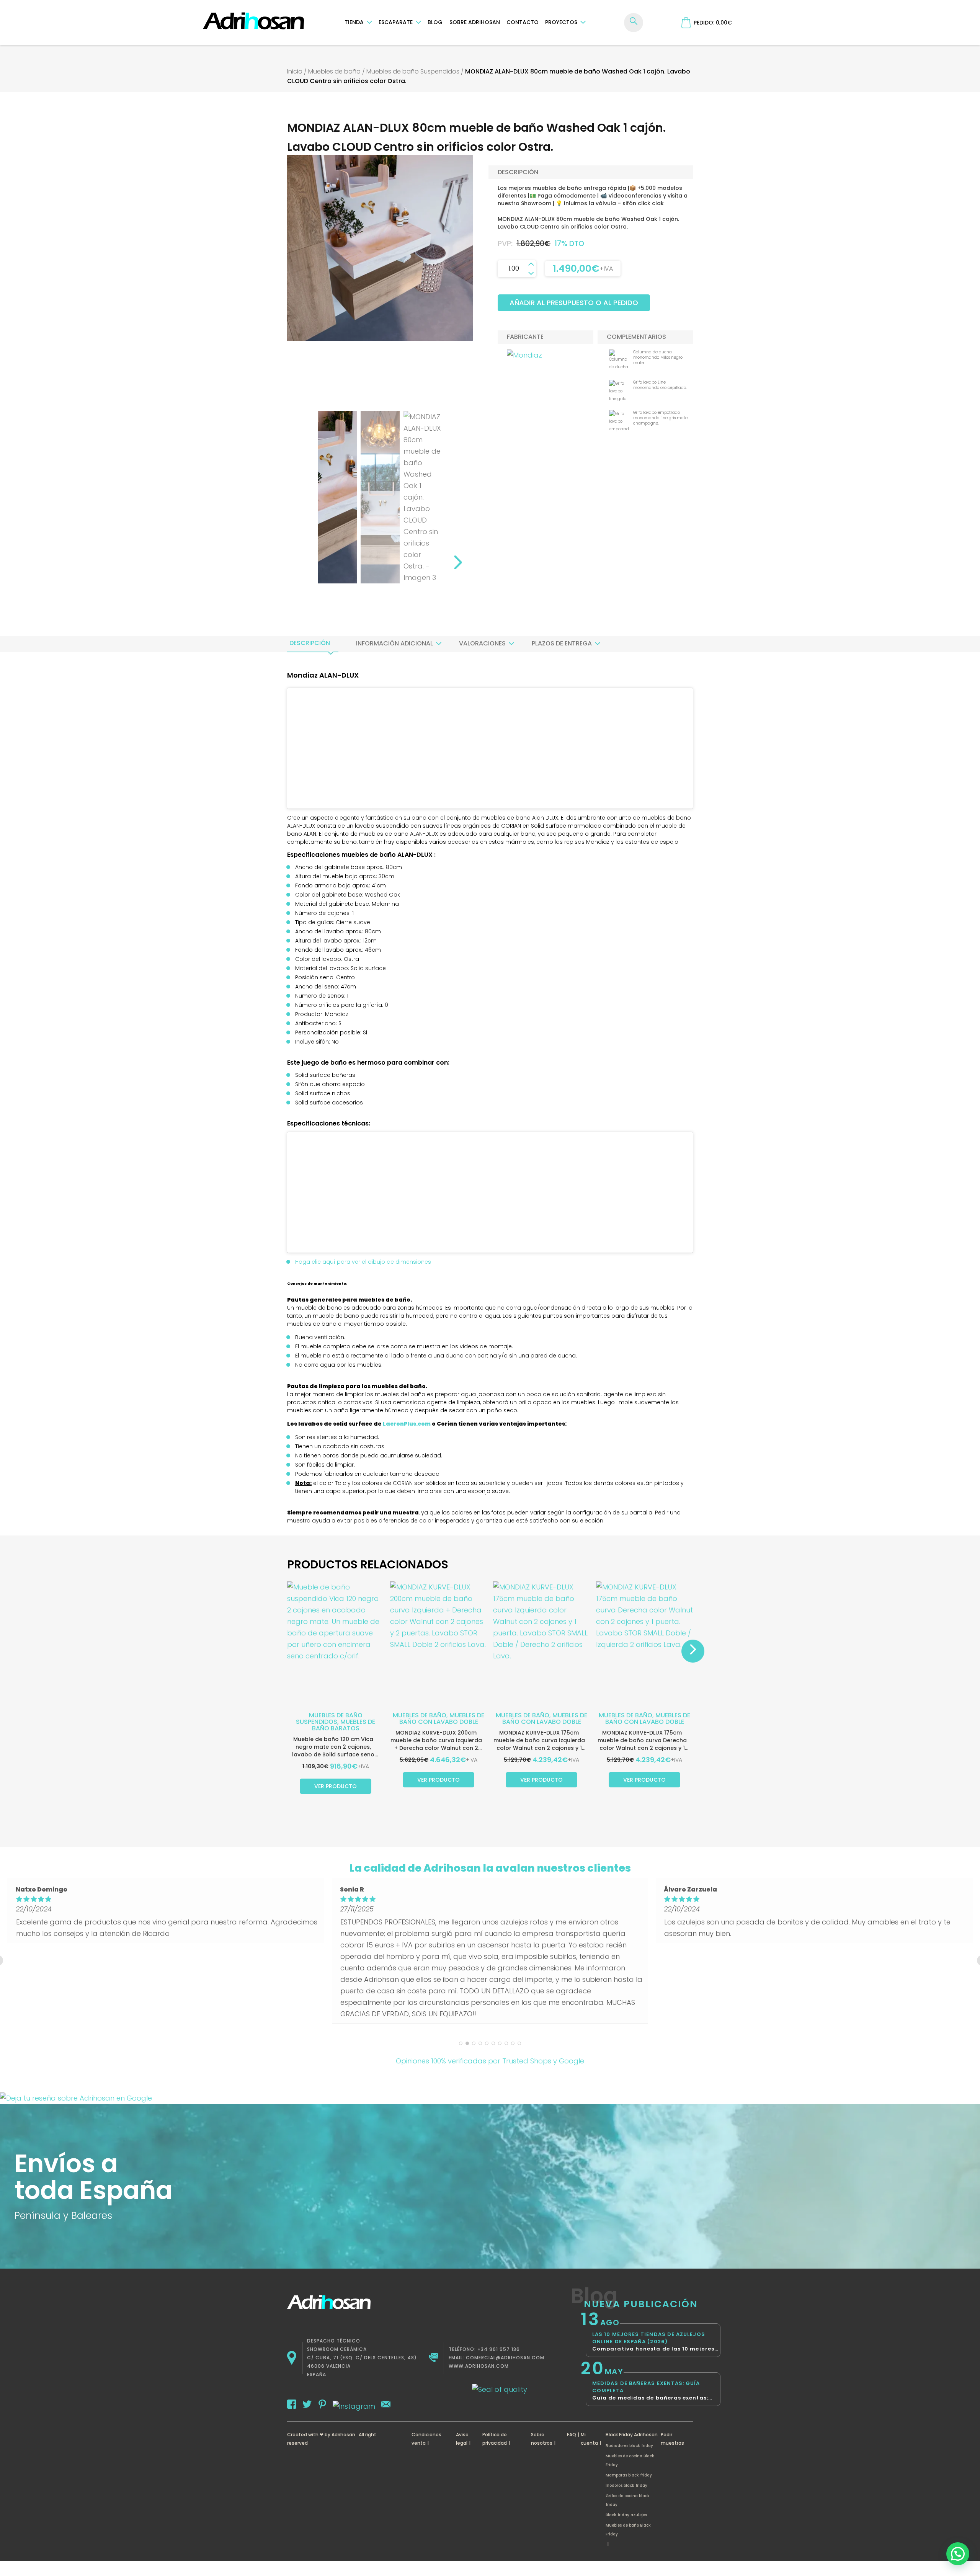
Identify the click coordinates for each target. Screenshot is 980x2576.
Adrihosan (343, 2435)
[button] (958, 2554)
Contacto (523, 22)
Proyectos (561, 22)
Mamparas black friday (629, 2475)
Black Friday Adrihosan (632, 2435)
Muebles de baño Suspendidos (413, 71)
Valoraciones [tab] (482, 643)
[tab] (310, 643)
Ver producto (336, 1786)
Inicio (295, 71)
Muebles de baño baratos (344, 1725)
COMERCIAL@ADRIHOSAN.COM (505, 2358)
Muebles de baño (334, 71)
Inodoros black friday (626, 2485)
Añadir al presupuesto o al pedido (574, 303)
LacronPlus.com (407, 1424)
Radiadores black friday (629, 2446)
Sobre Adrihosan (475, 22)
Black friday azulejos (626, 2515)
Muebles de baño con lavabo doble (442, 1718)
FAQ (572, 2435)
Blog (435, 22)
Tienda (354, 22)
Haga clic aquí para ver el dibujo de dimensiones (363, 1262)
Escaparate (396, 22)
